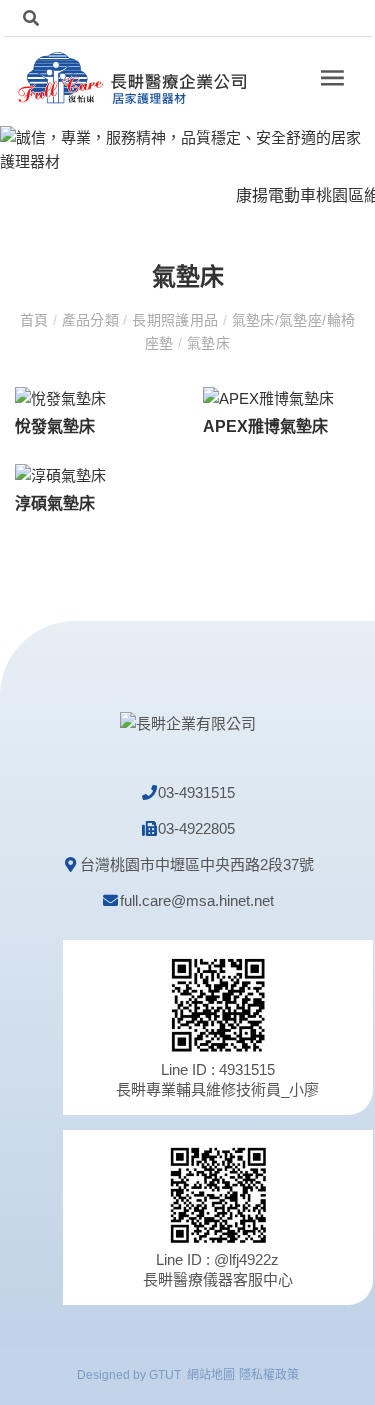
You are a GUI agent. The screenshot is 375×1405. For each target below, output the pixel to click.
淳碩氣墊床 (55, 503)
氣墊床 (207, 343)
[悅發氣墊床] (60, 397)
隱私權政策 (269, 1375)
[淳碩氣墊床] (60, 474)
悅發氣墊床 (55, 426)
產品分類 (90, 320)
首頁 (36, 320)
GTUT (165, 1375)
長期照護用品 (175, 320)
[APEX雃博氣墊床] (268, 397)
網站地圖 (211, 1375)
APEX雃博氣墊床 (265, 426)
